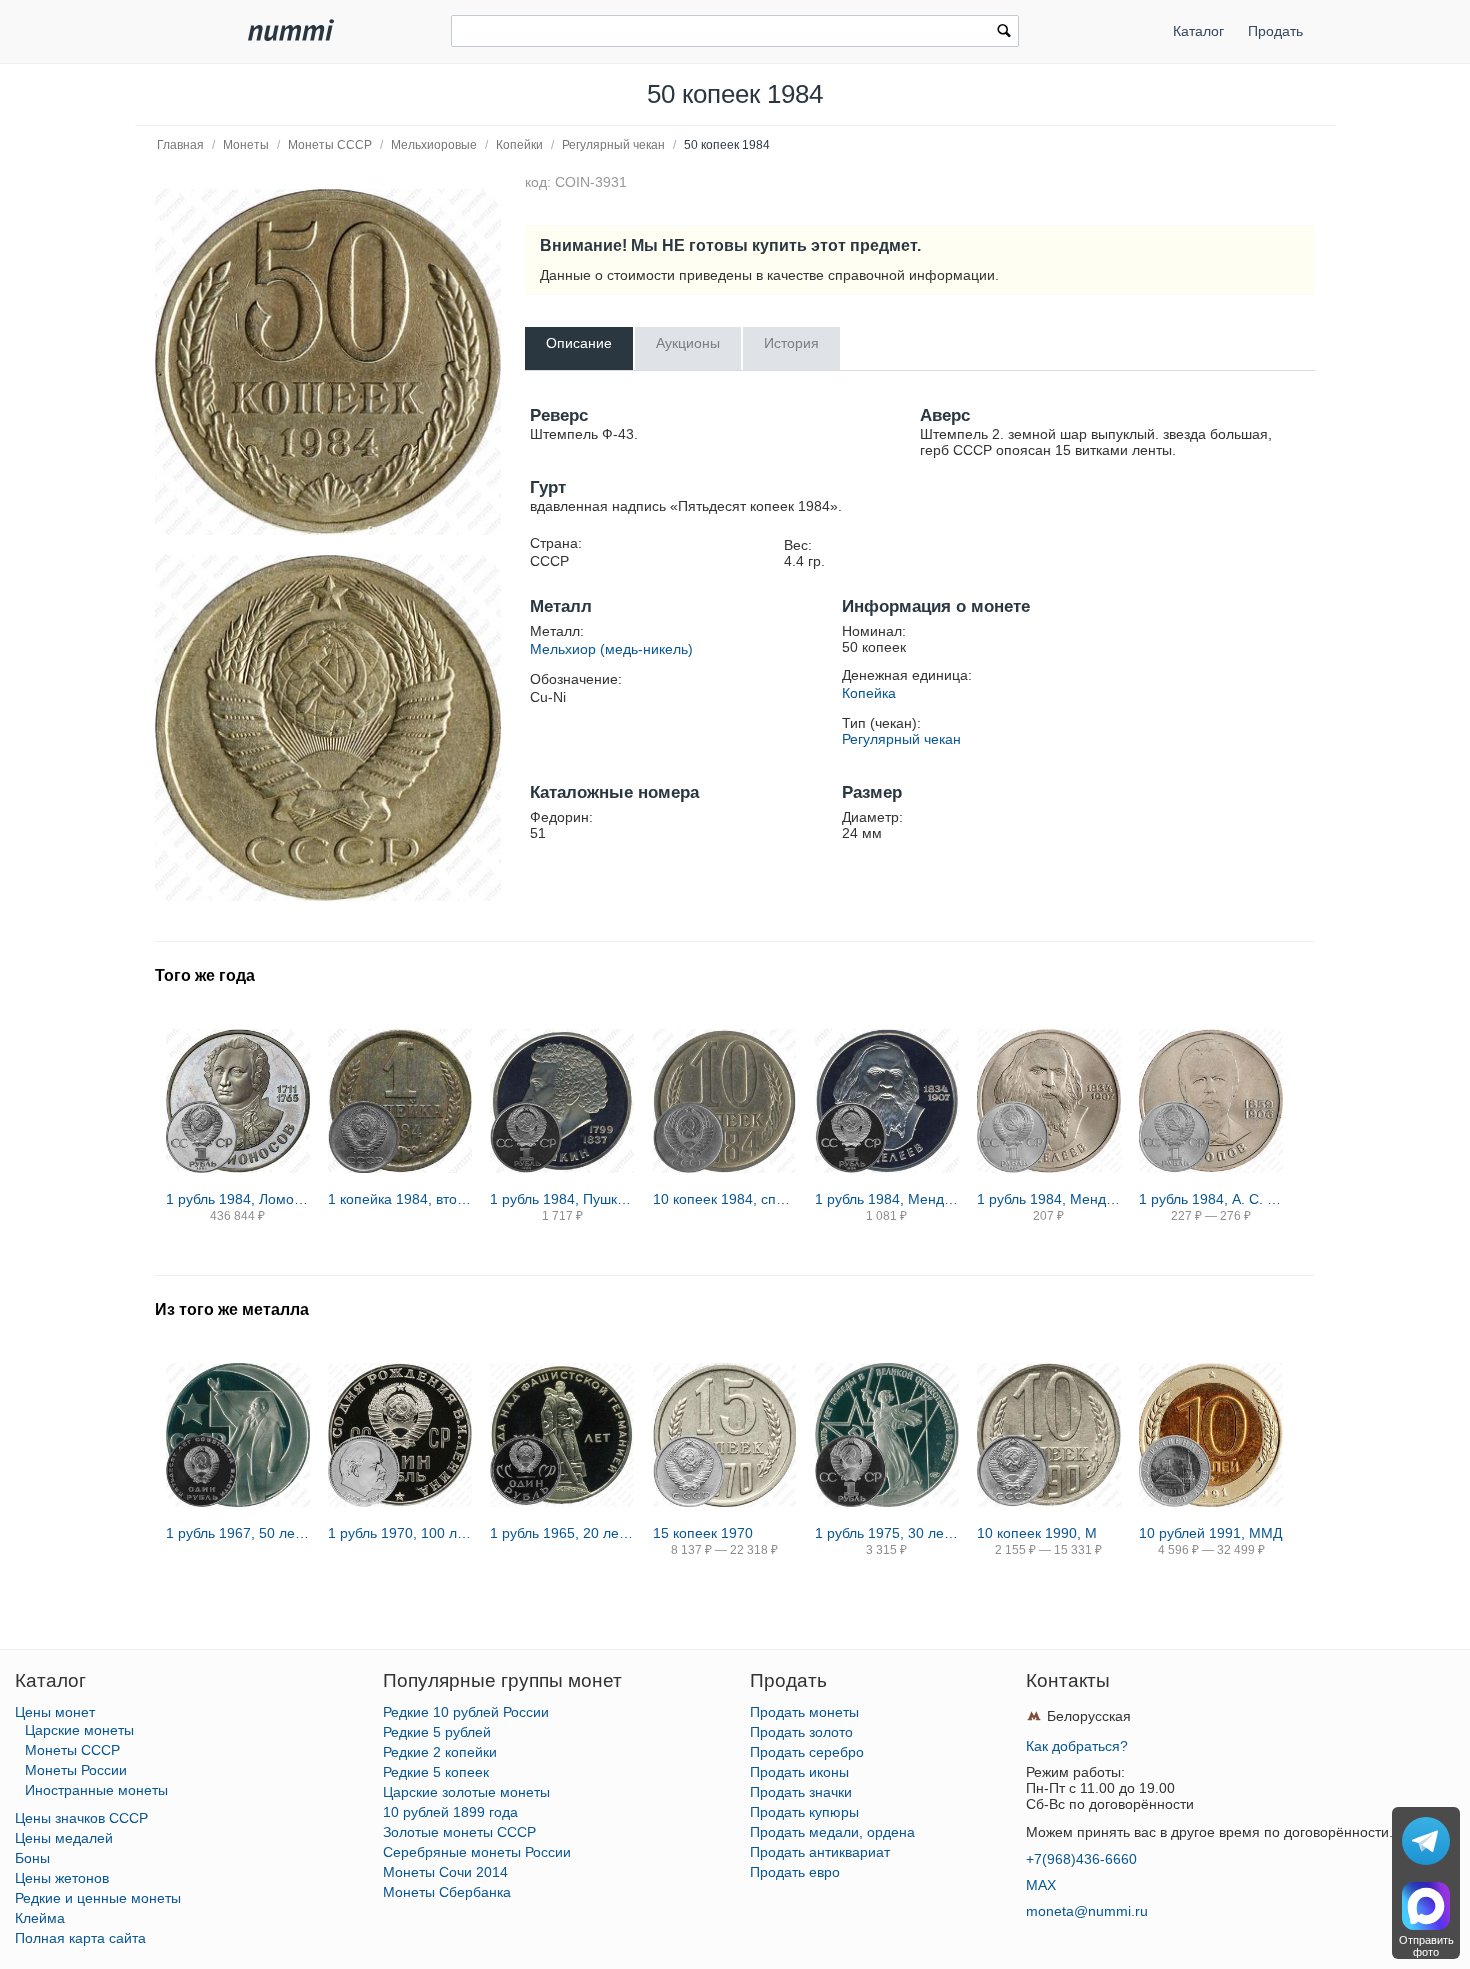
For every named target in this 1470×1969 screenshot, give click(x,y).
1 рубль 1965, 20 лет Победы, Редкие (562, 1533)
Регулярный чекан (613, 145)
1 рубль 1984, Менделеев (1049, 1199)
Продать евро (795, 1872)
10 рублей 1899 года (450, 1812)
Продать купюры (804, 1812)
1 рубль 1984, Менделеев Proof (887, 1199)
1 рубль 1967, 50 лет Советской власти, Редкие (238, 1533)
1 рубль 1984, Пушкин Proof (562, 1199)
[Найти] (1004, 33)
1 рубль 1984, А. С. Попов (1211, 1199)
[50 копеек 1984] (328, 362)
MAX (1041, 1885)
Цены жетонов (62, 1878)
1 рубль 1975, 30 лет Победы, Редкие (887, 1533)
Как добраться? (1077, 1746)
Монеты (246, 145)
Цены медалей (64, 1838)
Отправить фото (1426, 1946)
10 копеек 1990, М (1037, 1533)
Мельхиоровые (434, 145)
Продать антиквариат (820, 1852)
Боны (32, 1858)
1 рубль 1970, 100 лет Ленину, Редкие (400, 1533)
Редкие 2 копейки (440, 1752)
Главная (180, 145)
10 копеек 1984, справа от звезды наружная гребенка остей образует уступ (725, 1199)
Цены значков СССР (81, 1818)
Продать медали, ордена (832, 1832)
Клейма (40, 1918)
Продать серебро (807, 1752)
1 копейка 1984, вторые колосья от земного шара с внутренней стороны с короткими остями (400, 1199)
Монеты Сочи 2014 (445, 1872)
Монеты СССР (330, 145)
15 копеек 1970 (703, 1533)
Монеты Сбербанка (447, 1892)
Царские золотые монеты (466, 1792)
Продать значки (801, 1792)
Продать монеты (804, 1712)
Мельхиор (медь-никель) (611, 649)
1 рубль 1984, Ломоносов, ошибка (238, 1199)
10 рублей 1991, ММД (1210, 1533)
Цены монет (55, 1712)
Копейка (869, 693)
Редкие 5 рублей (437, 1732)
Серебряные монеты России (477, 1852)
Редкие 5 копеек (436, 1772)
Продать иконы (799, 1772)
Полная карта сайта (80, 1938)
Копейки (519, 145)
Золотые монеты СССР (459, 1832)
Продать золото (801, 1732)
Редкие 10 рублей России (466, 1712)
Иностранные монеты (96, 1790)
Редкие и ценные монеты (98, 1898)
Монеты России (76, 1770)
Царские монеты (79, 1730)
